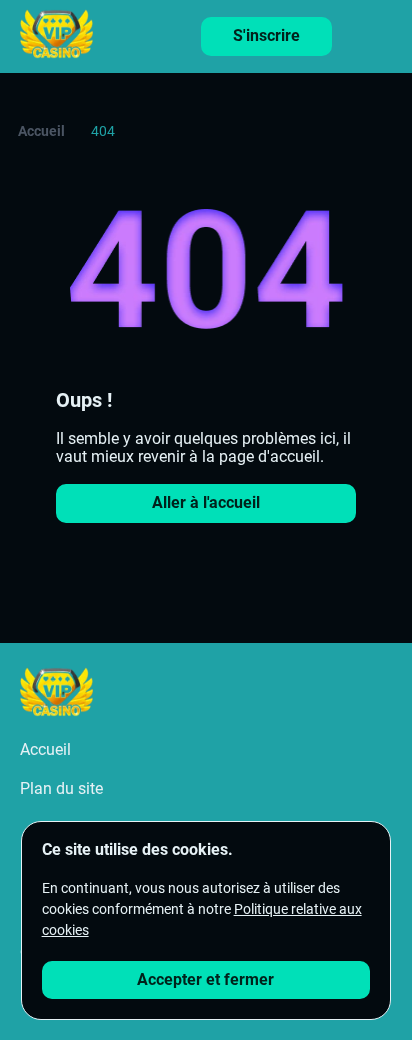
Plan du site (61, 788)
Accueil (41, 131)
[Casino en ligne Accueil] (56, 36)
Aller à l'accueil (206, 502)
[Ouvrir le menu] (382, 31)
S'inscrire (266, 35)
